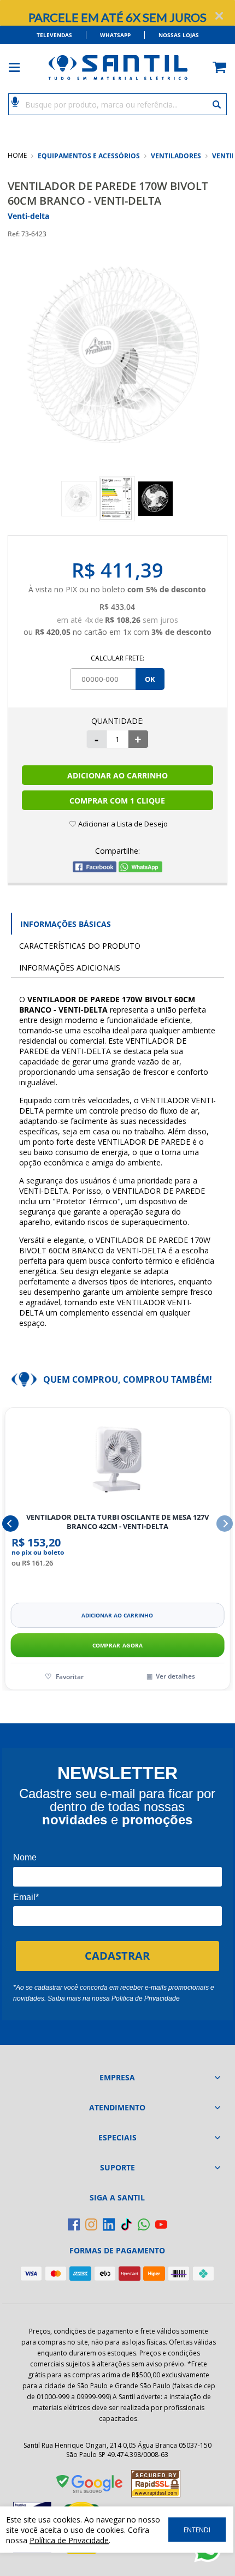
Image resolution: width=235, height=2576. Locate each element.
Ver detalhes (175, 1676)
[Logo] (117, 67)
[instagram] (91, 2224)
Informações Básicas (66, 924)
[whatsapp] (144, 2224)
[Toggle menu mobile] (20, 67)
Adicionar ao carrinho (117, 1615)
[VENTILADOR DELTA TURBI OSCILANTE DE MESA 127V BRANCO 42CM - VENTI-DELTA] (117, 1460)
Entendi (197, 2530)
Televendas (54, 35)
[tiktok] (126, 2224)
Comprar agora (118, 1645)
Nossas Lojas (179, 35)
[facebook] (74, 2224)
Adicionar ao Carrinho (117, 775)
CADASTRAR (117, 1956)
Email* (26, 1897)
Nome (25, 1857)
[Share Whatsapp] (140, 869)
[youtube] (161, 2224)
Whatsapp (115, 35)
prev (10, 1524)
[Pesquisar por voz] (15, 101)
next (225, 1524)
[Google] (90, 2486)
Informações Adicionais (70, 968)
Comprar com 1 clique (117, 801)
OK (150, 679)
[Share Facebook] (95, 869)
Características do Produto (80, 946)
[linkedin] (109, 2224)
